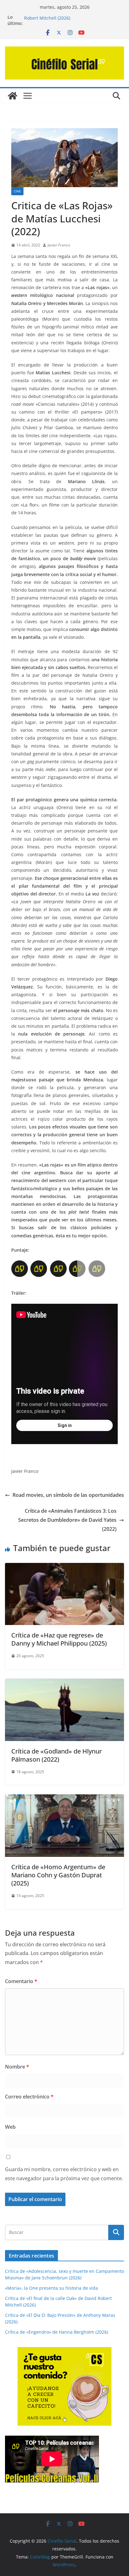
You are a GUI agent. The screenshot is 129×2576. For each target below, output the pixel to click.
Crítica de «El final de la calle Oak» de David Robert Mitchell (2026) (70, 20)
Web (10, 2127)
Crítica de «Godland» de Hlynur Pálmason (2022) (57, 1755)
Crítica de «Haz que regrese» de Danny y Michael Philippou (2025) (59, 1639)
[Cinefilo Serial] (13, 96)
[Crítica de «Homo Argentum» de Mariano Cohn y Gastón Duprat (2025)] (64, 1799)
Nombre (17, 2067)
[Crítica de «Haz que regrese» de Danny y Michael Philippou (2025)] (64, 1567)
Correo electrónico (29, 2097)
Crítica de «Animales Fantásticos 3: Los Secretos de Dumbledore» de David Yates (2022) (67, 1520)
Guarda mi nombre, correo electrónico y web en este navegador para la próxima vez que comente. (64, 2174)
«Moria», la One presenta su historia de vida (52, 2288)
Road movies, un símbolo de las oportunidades (68, 1495)
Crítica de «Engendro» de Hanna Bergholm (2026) (57, 2332)
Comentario (21, 1981)
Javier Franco (59, 245)
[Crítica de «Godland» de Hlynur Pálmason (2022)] (64, 1683)
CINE (17, 191)
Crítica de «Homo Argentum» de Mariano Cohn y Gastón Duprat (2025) (58, 1875)
